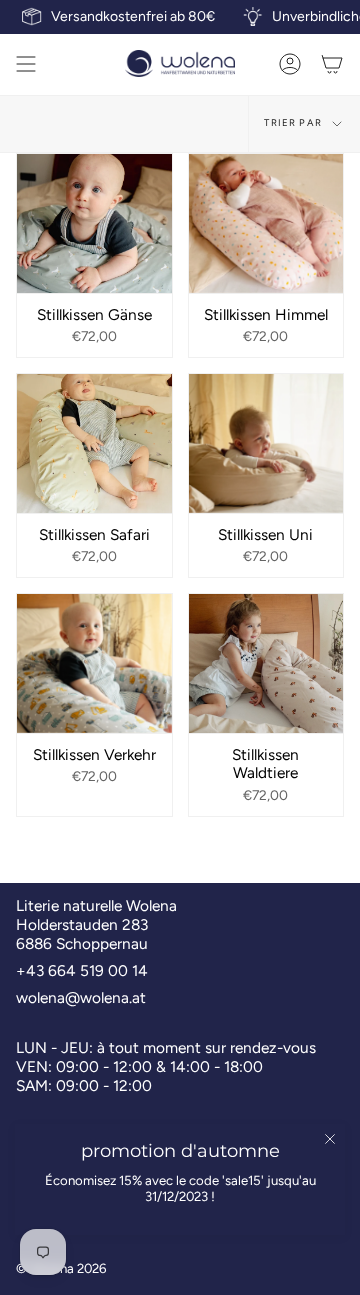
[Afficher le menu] (26, 64)
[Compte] (290, 64)
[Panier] (332, 64)
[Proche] (330, 1139)
